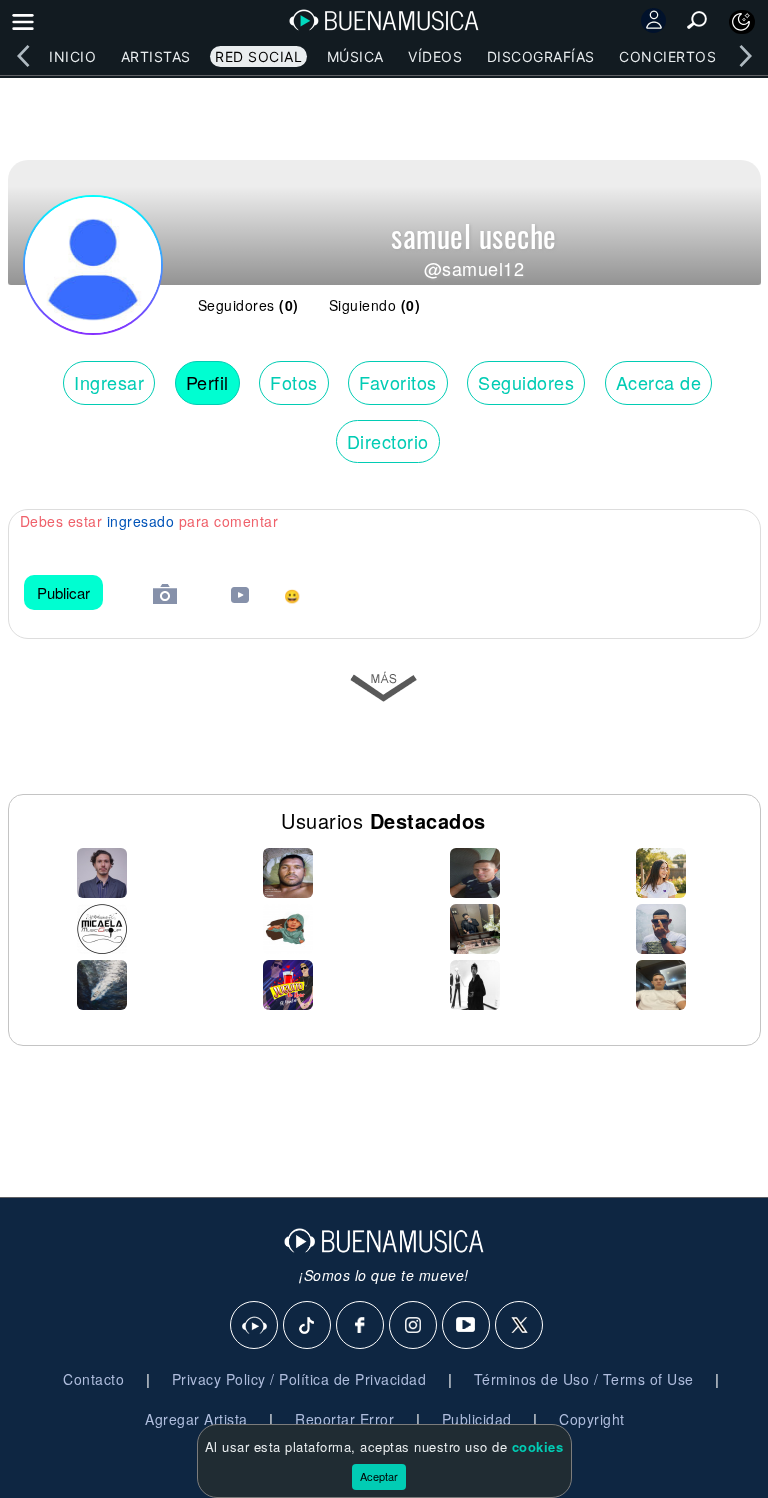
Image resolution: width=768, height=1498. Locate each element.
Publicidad (477, 1419)
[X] (520, 1326)
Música (355, 56)
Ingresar (109, 382)
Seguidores (526, 382)
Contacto (93, 1379)
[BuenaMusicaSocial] (255, 1326)
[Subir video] (240, 597)
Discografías (541, 56)
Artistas (156, 56)
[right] (745, 56)
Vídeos (435, 56)
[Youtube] (467, 1326)
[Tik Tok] (308, 1326)
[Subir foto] (165, 596)
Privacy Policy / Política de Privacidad (299, 1379)
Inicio (72, 56)
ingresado (141, 521)
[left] (23, 56)
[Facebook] (361, 1326)
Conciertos (667, 56)
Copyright (592, 1419)
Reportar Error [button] (344, 1419)
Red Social (258, 56)
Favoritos (398, 382)
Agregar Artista (196, 1419)
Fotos (294, 382)
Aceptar (379, 1476)
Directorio (388, 441)
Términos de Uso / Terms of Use (584, 1379)
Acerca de (659, 382)
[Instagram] (414, 1326)
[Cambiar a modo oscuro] (742, 22)
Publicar (63, 592)
